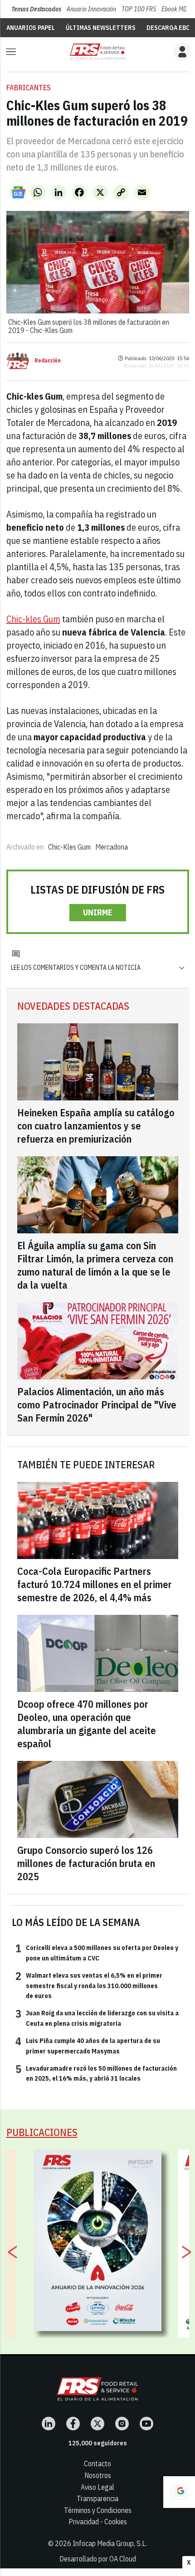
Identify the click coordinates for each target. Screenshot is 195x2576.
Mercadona (112, 847)
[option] (98, 2240)
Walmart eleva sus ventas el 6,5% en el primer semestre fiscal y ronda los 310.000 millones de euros (89, 1985)
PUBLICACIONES (42, 2132)
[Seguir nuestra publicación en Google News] (18, 192)
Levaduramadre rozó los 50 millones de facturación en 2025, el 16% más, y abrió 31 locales (96, 2073)
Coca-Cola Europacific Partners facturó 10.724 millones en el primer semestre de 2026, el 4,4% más (95, 1584)
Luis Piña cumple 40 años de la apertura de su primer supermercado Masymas (88, 2045)
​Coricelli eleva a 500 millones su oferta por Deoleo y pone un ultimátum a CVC (97, 1952)
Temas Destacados (36, 9)
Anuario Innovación (91, 9)
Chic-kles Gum (33, 619)
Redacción (48, 361)
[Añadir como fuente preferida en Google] (179, 2492)
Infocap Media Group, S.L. (110, 2543)
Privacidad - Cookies (98, 2522)
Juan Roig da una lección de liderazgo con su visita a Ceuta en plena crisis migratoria (97, 2018)
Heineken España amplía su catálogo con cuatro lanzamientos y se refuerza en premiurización (96, 1126)
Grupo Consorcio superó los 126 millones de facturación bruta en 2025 (86, 1863)
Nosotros (98, 2475)
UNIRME (98, 912)
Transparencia (97, 2498)
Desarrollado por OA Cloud (98, 2559)
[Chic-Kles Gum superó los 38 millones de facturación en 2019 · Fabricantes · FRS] (97, 51)
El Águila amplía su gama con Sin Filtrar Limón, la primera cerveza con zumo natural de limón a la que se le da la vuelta (95, 1265)
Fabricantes (29, 88)
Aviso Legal (97, 2487)
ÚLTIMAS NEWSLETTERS (101, 28)
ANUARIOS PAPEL (31, 28)
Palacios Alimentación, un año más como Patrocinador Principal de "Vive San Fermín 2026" (97, 1405)
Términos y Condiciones (98, 2510)
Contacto (97, 2464)
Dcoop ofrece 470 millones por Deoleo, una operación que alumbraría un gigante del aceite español (87, 1724)
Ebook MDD (176, 9)
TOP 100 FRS (139, 9)
